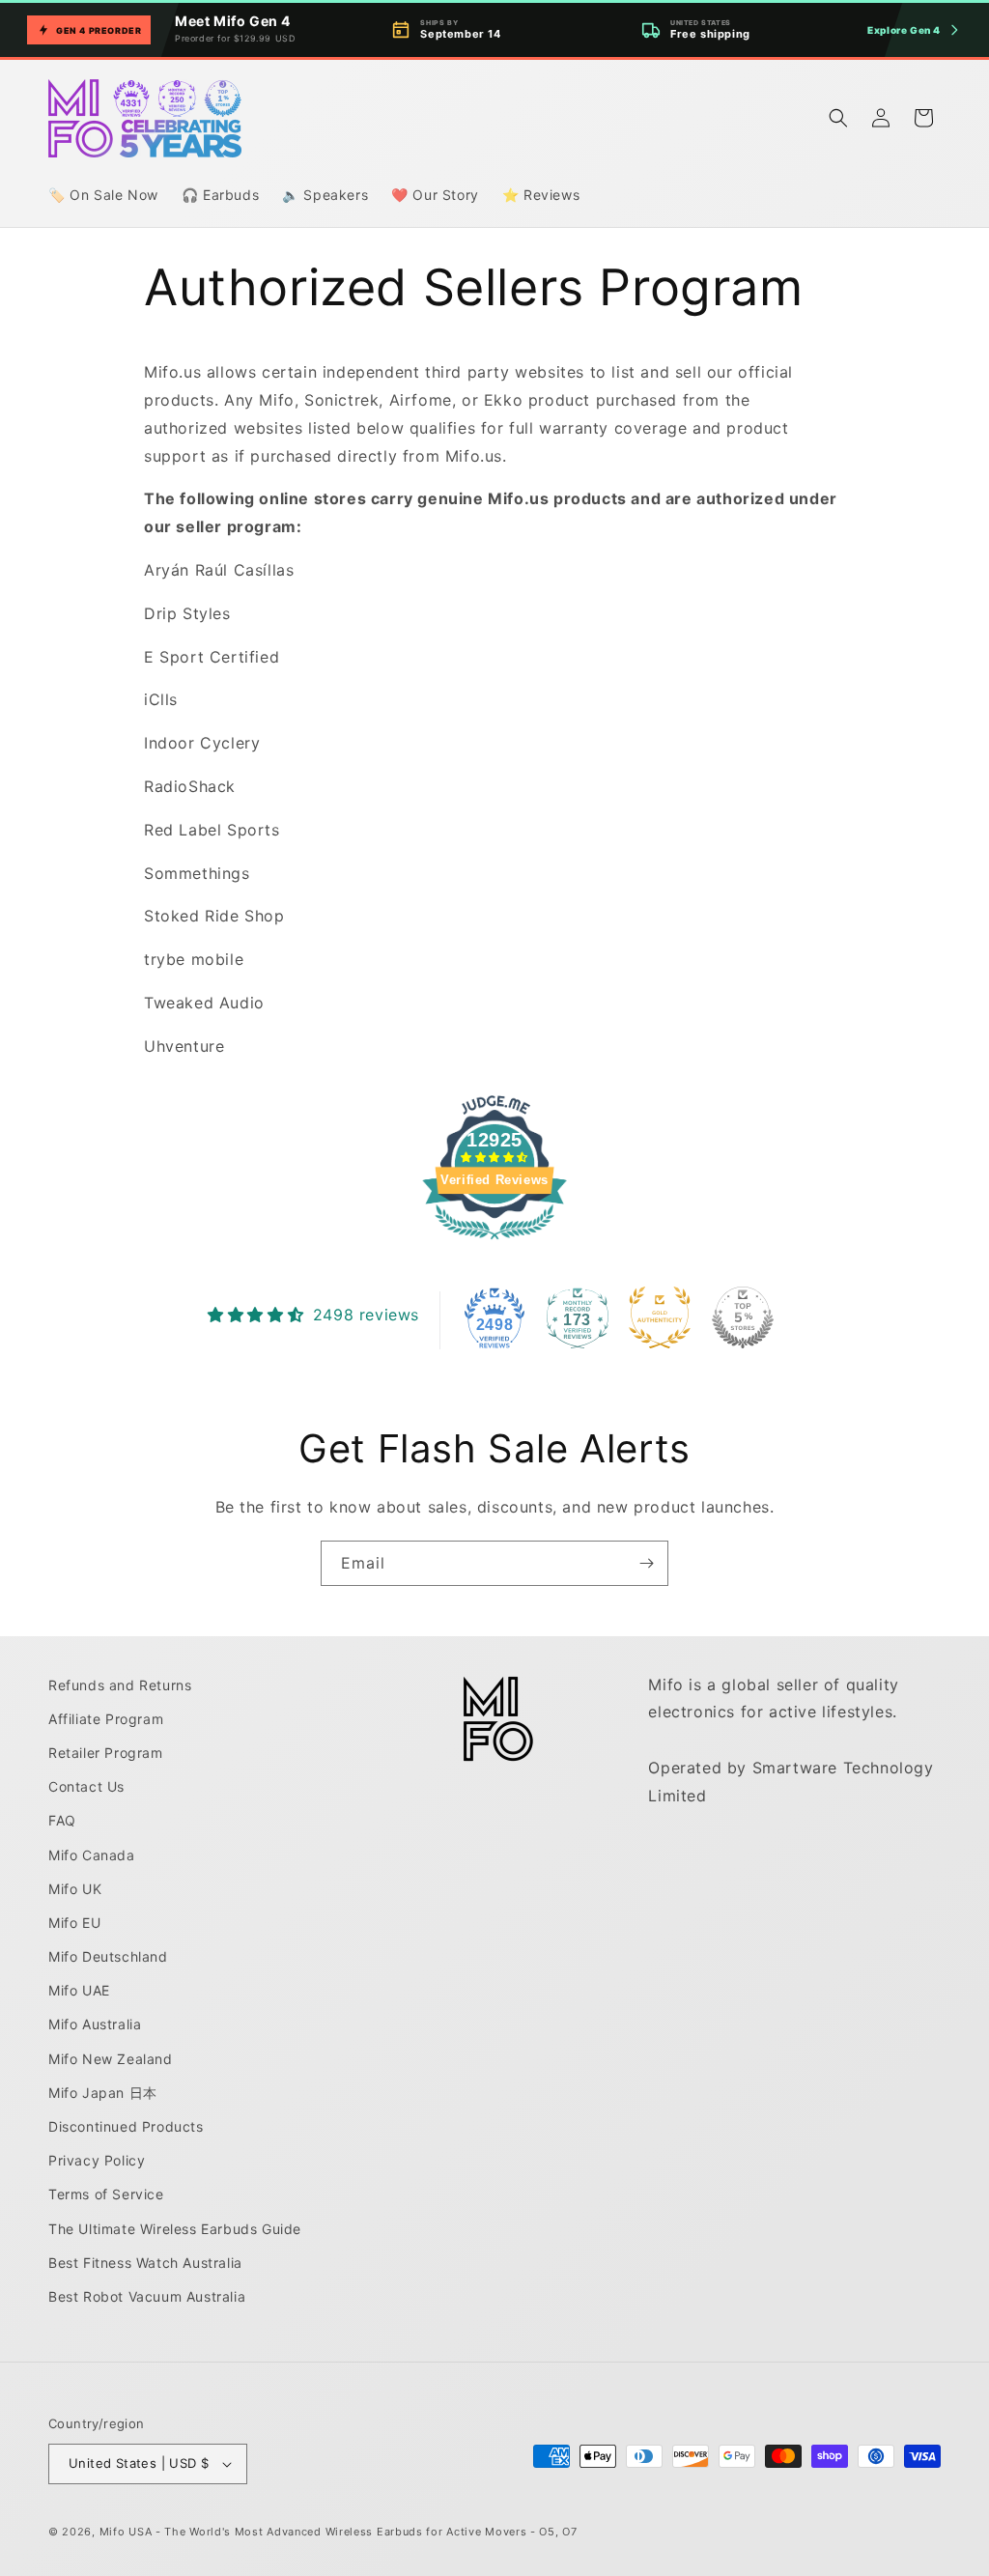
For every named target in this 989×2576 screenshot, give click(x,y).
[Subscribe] (646, 1563)
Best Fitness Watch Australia (145, 2263)
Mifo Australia (95, 2024)
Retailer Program (106, 1753)
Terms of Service (106, 2194)
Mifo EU (74, 1923)
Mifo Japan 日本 (103, 2093)
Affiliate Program (106, 1719)
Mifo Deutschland (108, 1956)
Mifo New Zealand (111, 2059)
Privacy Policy (97, 2160)
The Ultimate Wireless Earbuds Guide (175, 2229)
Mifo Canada (92, 1855)
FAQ (62, 1820)
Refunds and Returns (120, 1685)
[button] (838, 118)
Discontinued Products (126, 2126)
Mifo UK (75, 1889)
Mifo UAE (79, 1990)
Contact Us (86, 1786)
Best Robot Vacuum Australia (147, 2296)
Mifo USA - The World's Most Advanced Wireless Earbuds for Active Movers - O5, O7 (339, 2532)
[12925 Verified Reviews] (494, 1242)
